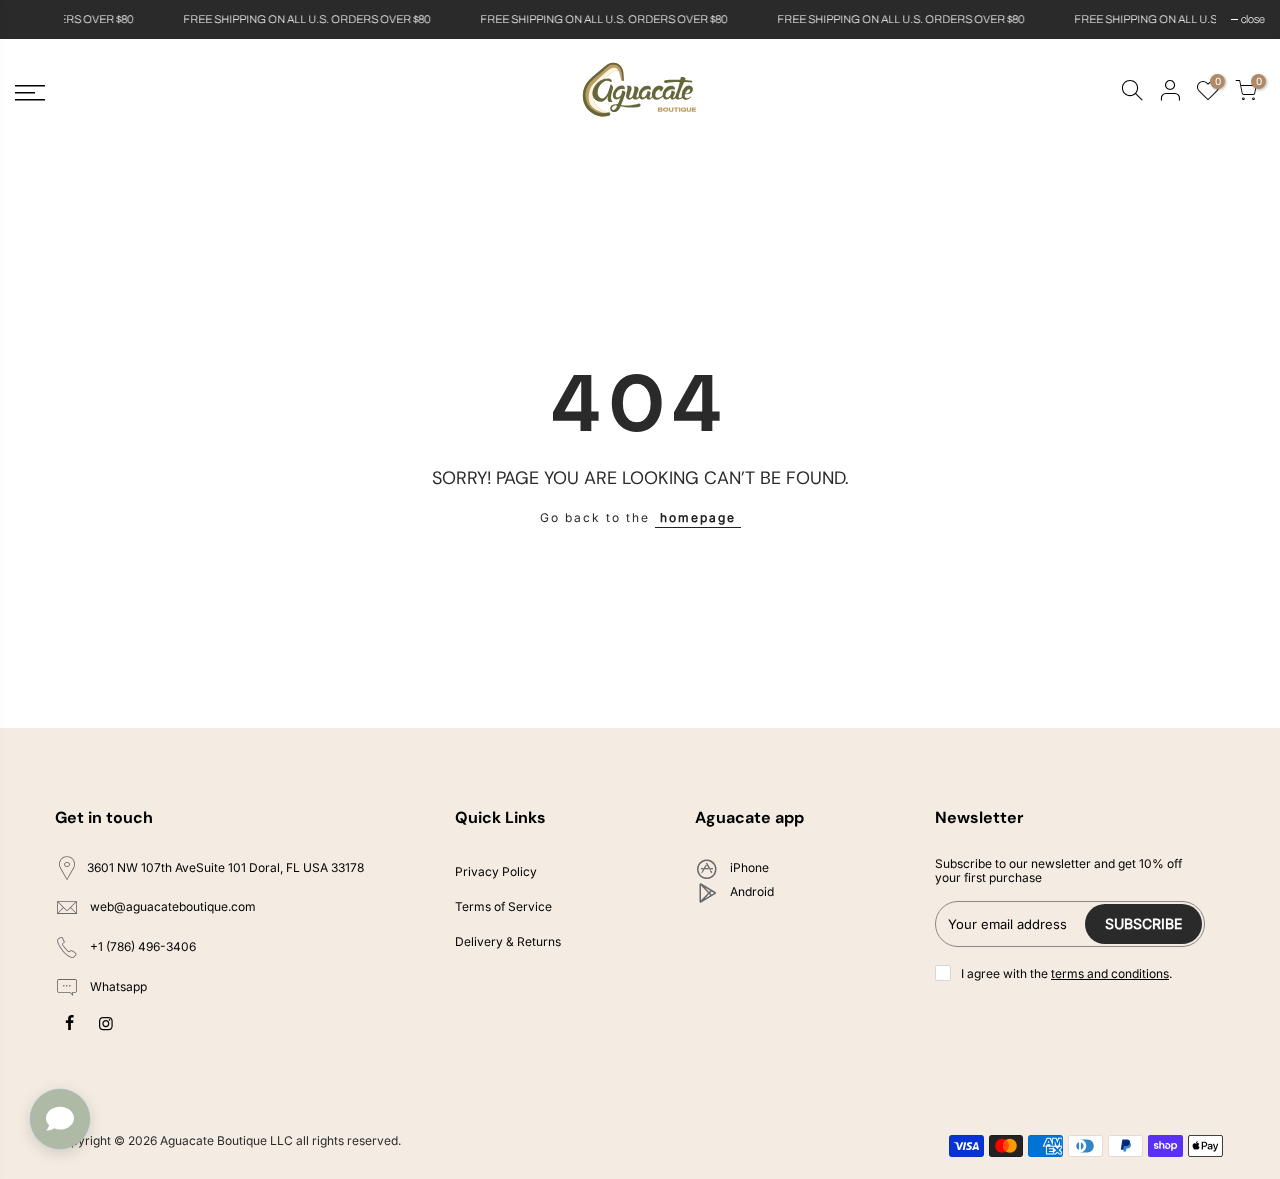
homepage (698, 517)
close (37, 19)
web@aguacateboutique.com (173, 907)
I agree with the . (1066, 973)
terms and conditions (1110, 973)
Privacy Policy (496, 871)
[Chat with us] (60, 1119)
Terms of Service (503, 906)
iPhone (748, 867)
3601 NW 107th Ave (225, 867)
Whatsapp (117, 986)
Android (750, 891)
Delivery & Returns (508, 941)
